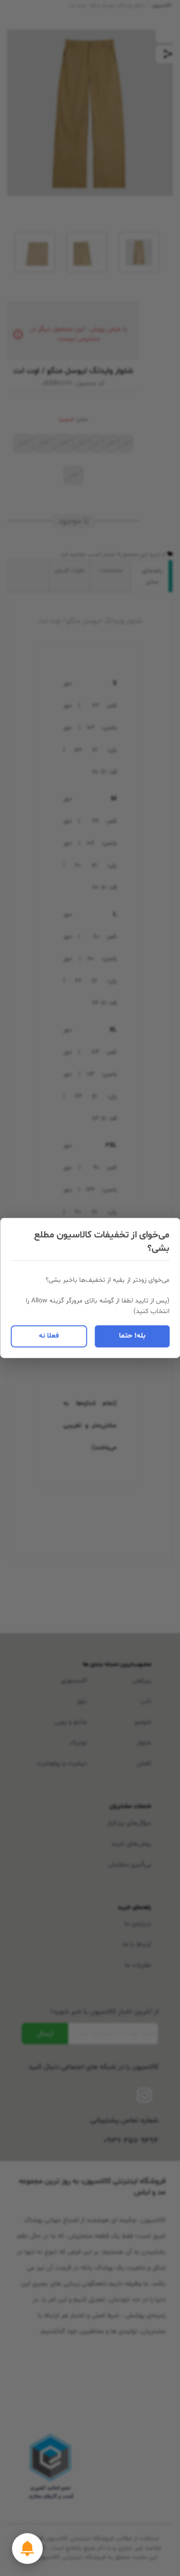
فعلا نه (49, 1336)
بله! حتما (132, 1336)
